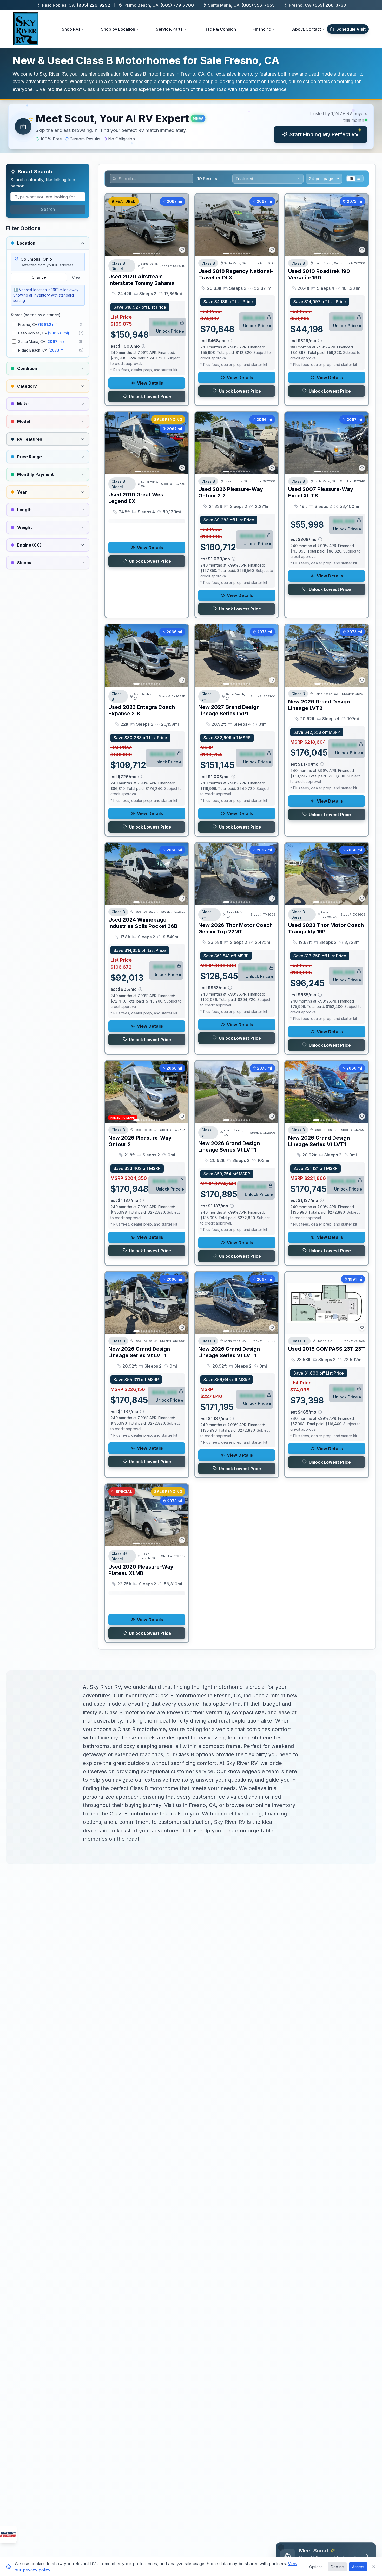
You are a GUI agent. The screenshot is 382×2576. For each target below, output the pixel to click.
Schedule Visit (351, 29)
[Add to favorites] (182, 250)
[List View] (359, 179)
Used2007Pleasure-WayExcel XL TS (321, 492)
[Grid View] (351, 179)
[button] (191, 126)
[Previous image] (112, 225)
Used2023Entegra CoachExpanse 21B (142, 710)
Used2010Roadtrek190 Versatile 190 (319, 274)
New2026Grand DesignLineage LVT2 (319, 705)
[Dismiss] (281, 2547)
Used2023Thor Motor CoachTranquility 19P (326, 928)
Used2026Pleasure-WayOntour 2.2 (231, 492)
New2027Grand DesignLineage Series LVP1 (229, 710)
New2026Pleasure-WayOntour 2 (140, 1141)
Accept (358, 2567)
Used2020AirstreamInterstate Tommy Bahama (141, 280)
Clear (77, 277)
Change (39, 277)
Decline (337, 2567)
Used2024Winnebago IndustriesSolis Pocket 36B (143, 923)
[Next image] (182, 225)
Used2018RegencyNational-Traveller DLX (236, 274)
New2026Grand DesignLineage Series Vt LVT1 (229, 1146)
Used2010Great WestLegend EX (137, 498)
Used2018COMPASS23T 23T (327, 1349)
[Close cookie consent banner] (374, 2567)
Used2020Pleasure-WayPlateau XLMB (141, 1570)
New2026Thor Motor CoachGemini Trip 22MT (235, 928)
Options (316, 2567)
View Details (150, 383)
